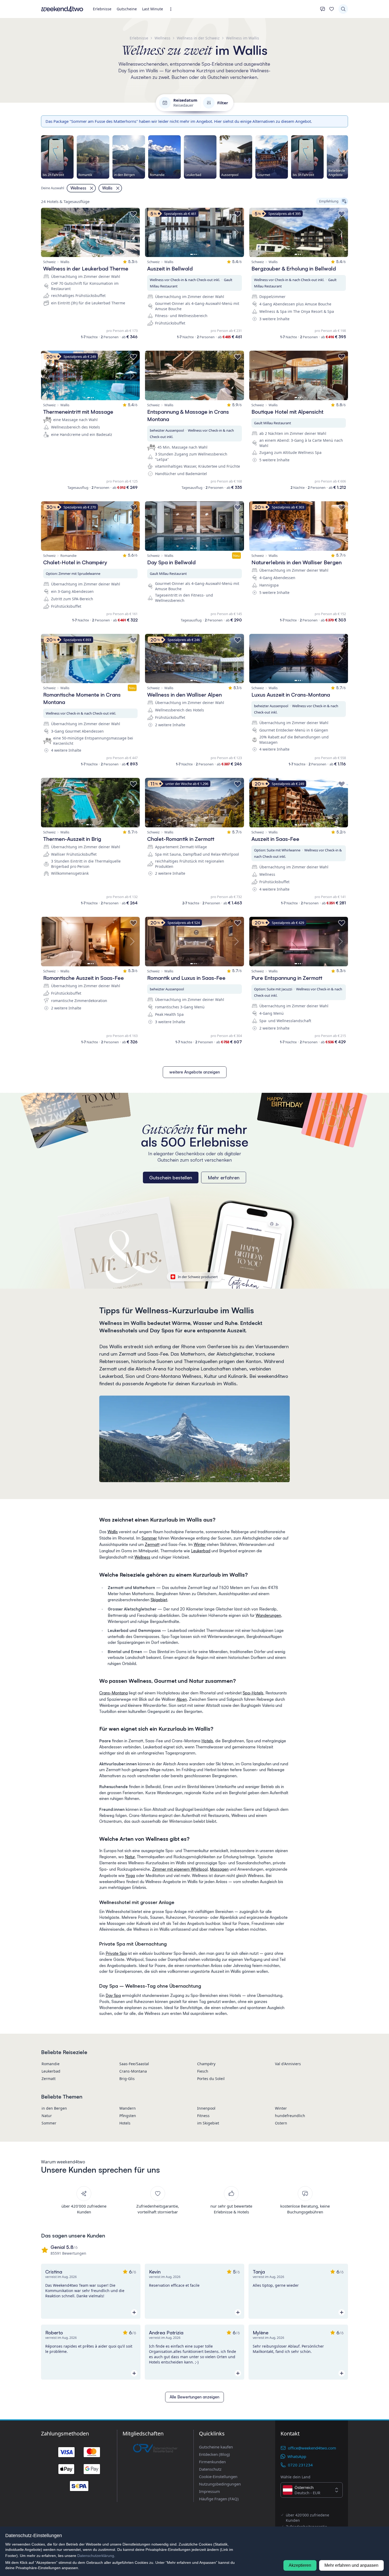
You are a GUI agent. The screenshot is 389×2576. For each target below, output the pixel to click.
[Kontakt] (323, 9)
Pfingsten (128, 2116)
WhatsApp (297, 2456)
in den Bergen (54, 2108)
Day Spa (113, 1995)
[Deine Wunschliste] (332, 9)
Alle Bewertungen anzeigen (195, 2397)
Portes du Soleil (211, 2079)
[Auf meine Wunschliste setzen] (133, 214)
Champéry (206, 2064)
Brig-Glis (127, 2079)
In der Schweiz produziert (198, 1277)
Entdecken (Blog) (214, 2454)
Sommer (149, 1538)
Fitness (203, 2116)
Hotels (207, 1741)
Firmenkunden (212, 2462)
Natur (130, 1857)
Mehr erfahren (224, 1178)
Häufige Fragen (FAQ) (219, 2499)
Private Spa (116, 1953)
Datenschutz (210, 2469)
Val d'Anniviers (288, 2064)
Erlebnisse (102, 9)
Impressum (209, 2491)
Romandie (51, 2064)
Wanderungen (268, 1615)
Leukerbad (201, 1551)
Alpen (182, 1699)
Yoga (130, 1876)
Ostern (281, 2123)
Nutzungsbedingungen (220, 2484)
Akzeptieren (300, 2565)
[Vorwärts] (348, 157)
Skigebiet (159, 1600)
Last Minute (153, 9)
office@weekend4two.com (312, 2448)
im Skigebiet (208, 2123)
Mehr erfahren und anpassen (351, 2565)
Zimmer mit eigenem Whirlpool (180, 1869)
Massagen (219, 1869)
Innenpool (206, 2108)
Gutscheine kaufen (216, 2447)
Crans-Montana (114, 1693)
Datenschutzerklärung (96, 2556)
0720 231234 (300, 2465)
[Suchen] (343, 9)
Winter (200, 1544)
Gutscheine (127, 9)
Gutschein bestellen (171, 1178)
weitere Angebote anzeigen (195, 1072)
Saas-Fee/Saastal (134, 2064)
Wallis (113, 1532)
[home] (62, 9)
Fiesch (203, 2071)
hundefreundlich (290, 2116)
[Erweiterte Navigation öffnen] (172, 9)
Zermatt (152, 1544)
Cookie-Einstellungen (218, 2476)
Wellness (142, 1557)
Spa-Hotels (253, 1693)
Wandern (128, 2108)
